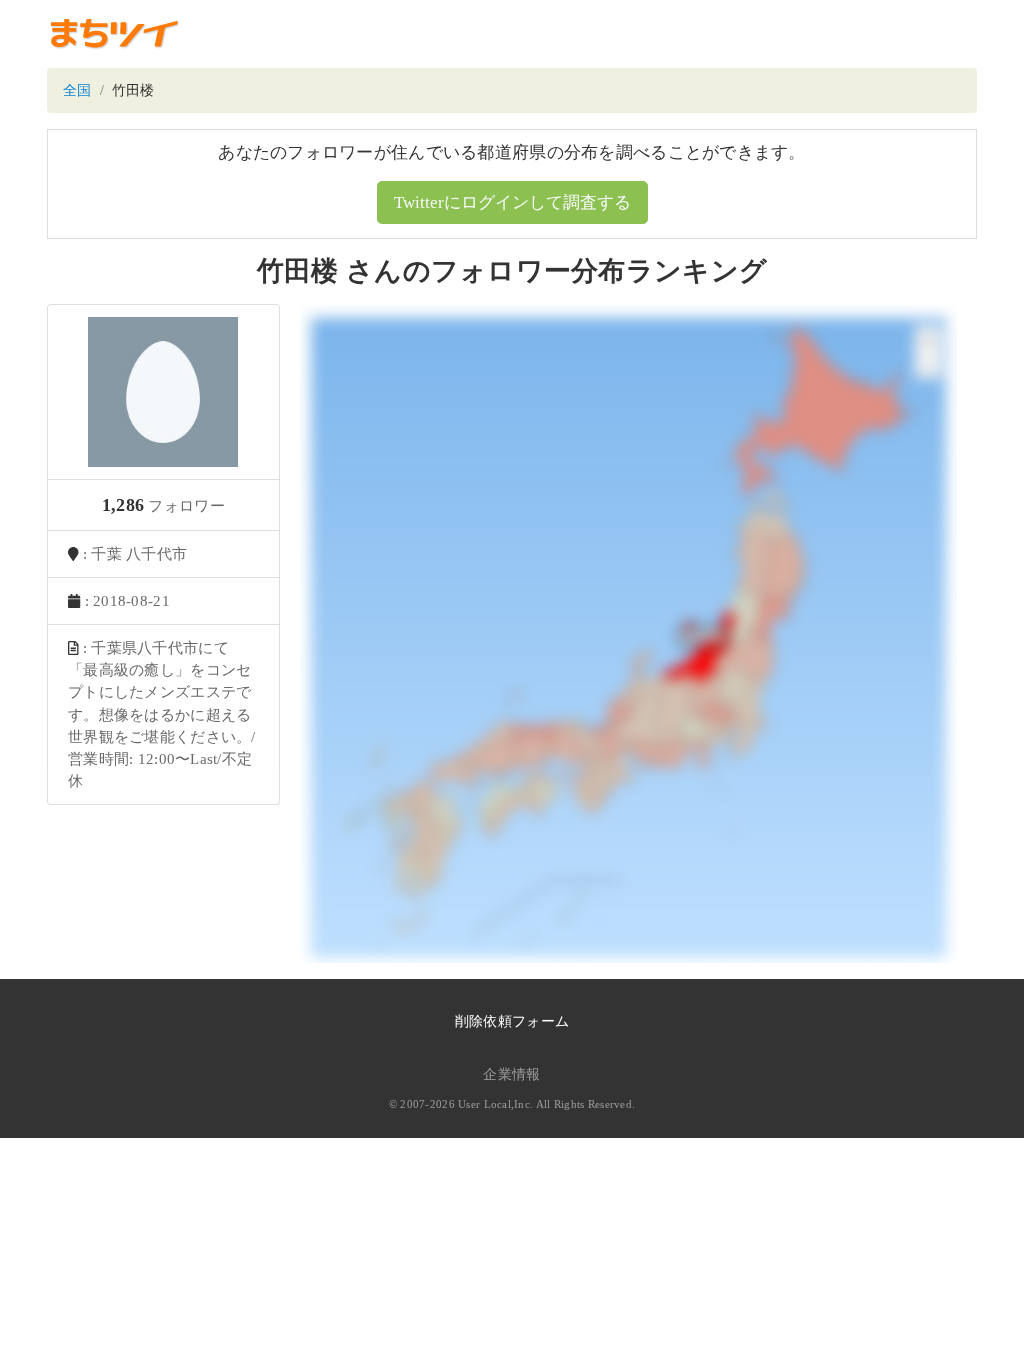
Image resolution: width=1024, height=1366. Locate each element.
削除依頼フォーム (512, 1021)
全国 (77, 90)
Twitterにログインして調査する (512, 202)
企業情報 (511, 1074)
